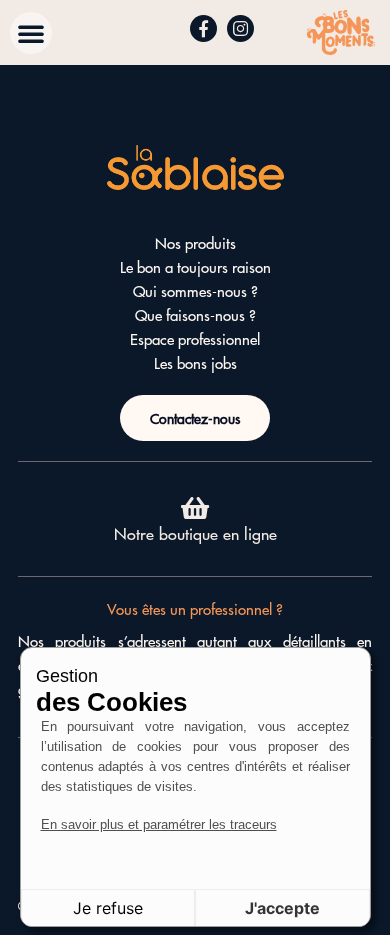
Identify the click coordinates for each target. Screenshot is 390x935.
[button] (31, 33)
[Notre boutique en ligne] (195, 507)
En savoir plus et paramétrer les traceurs (159, 824)
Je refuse (108, 908)
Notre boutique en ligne (195, 533)
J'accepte (282, 908)
